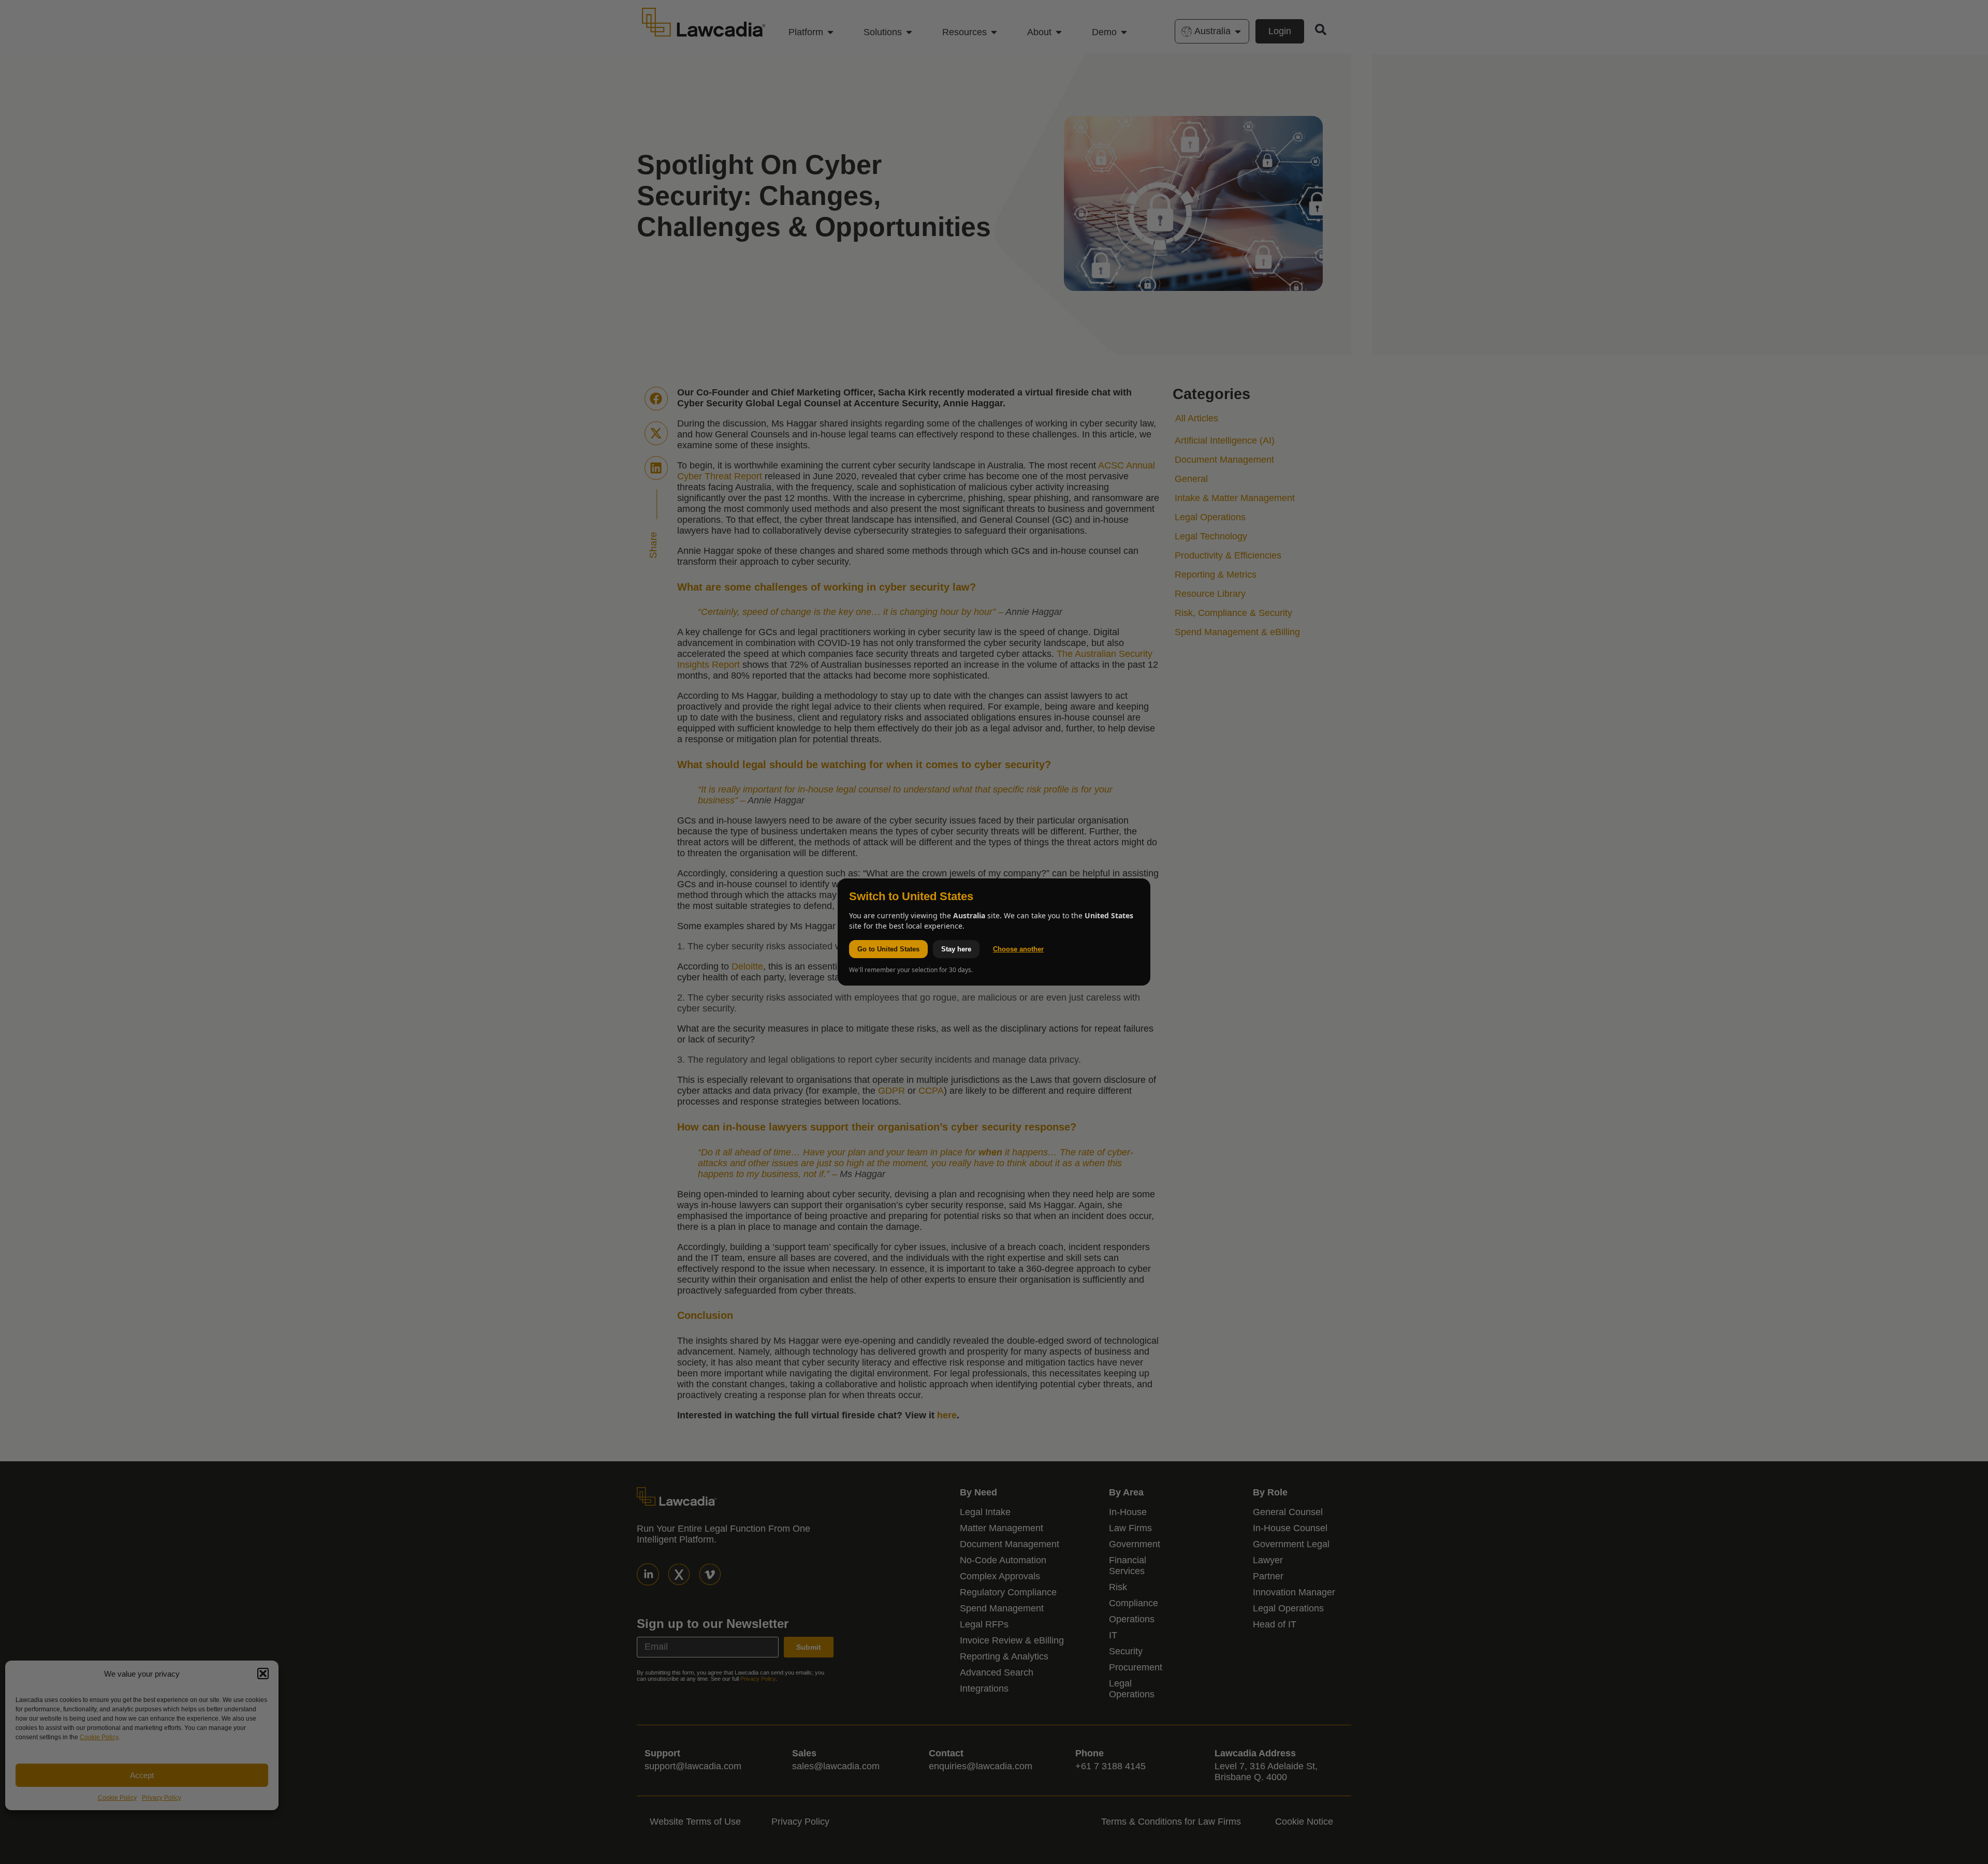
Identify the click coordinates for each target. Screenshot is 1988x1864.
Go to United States (888, 949)
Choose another (1018, 949)
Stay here (956, 949)
